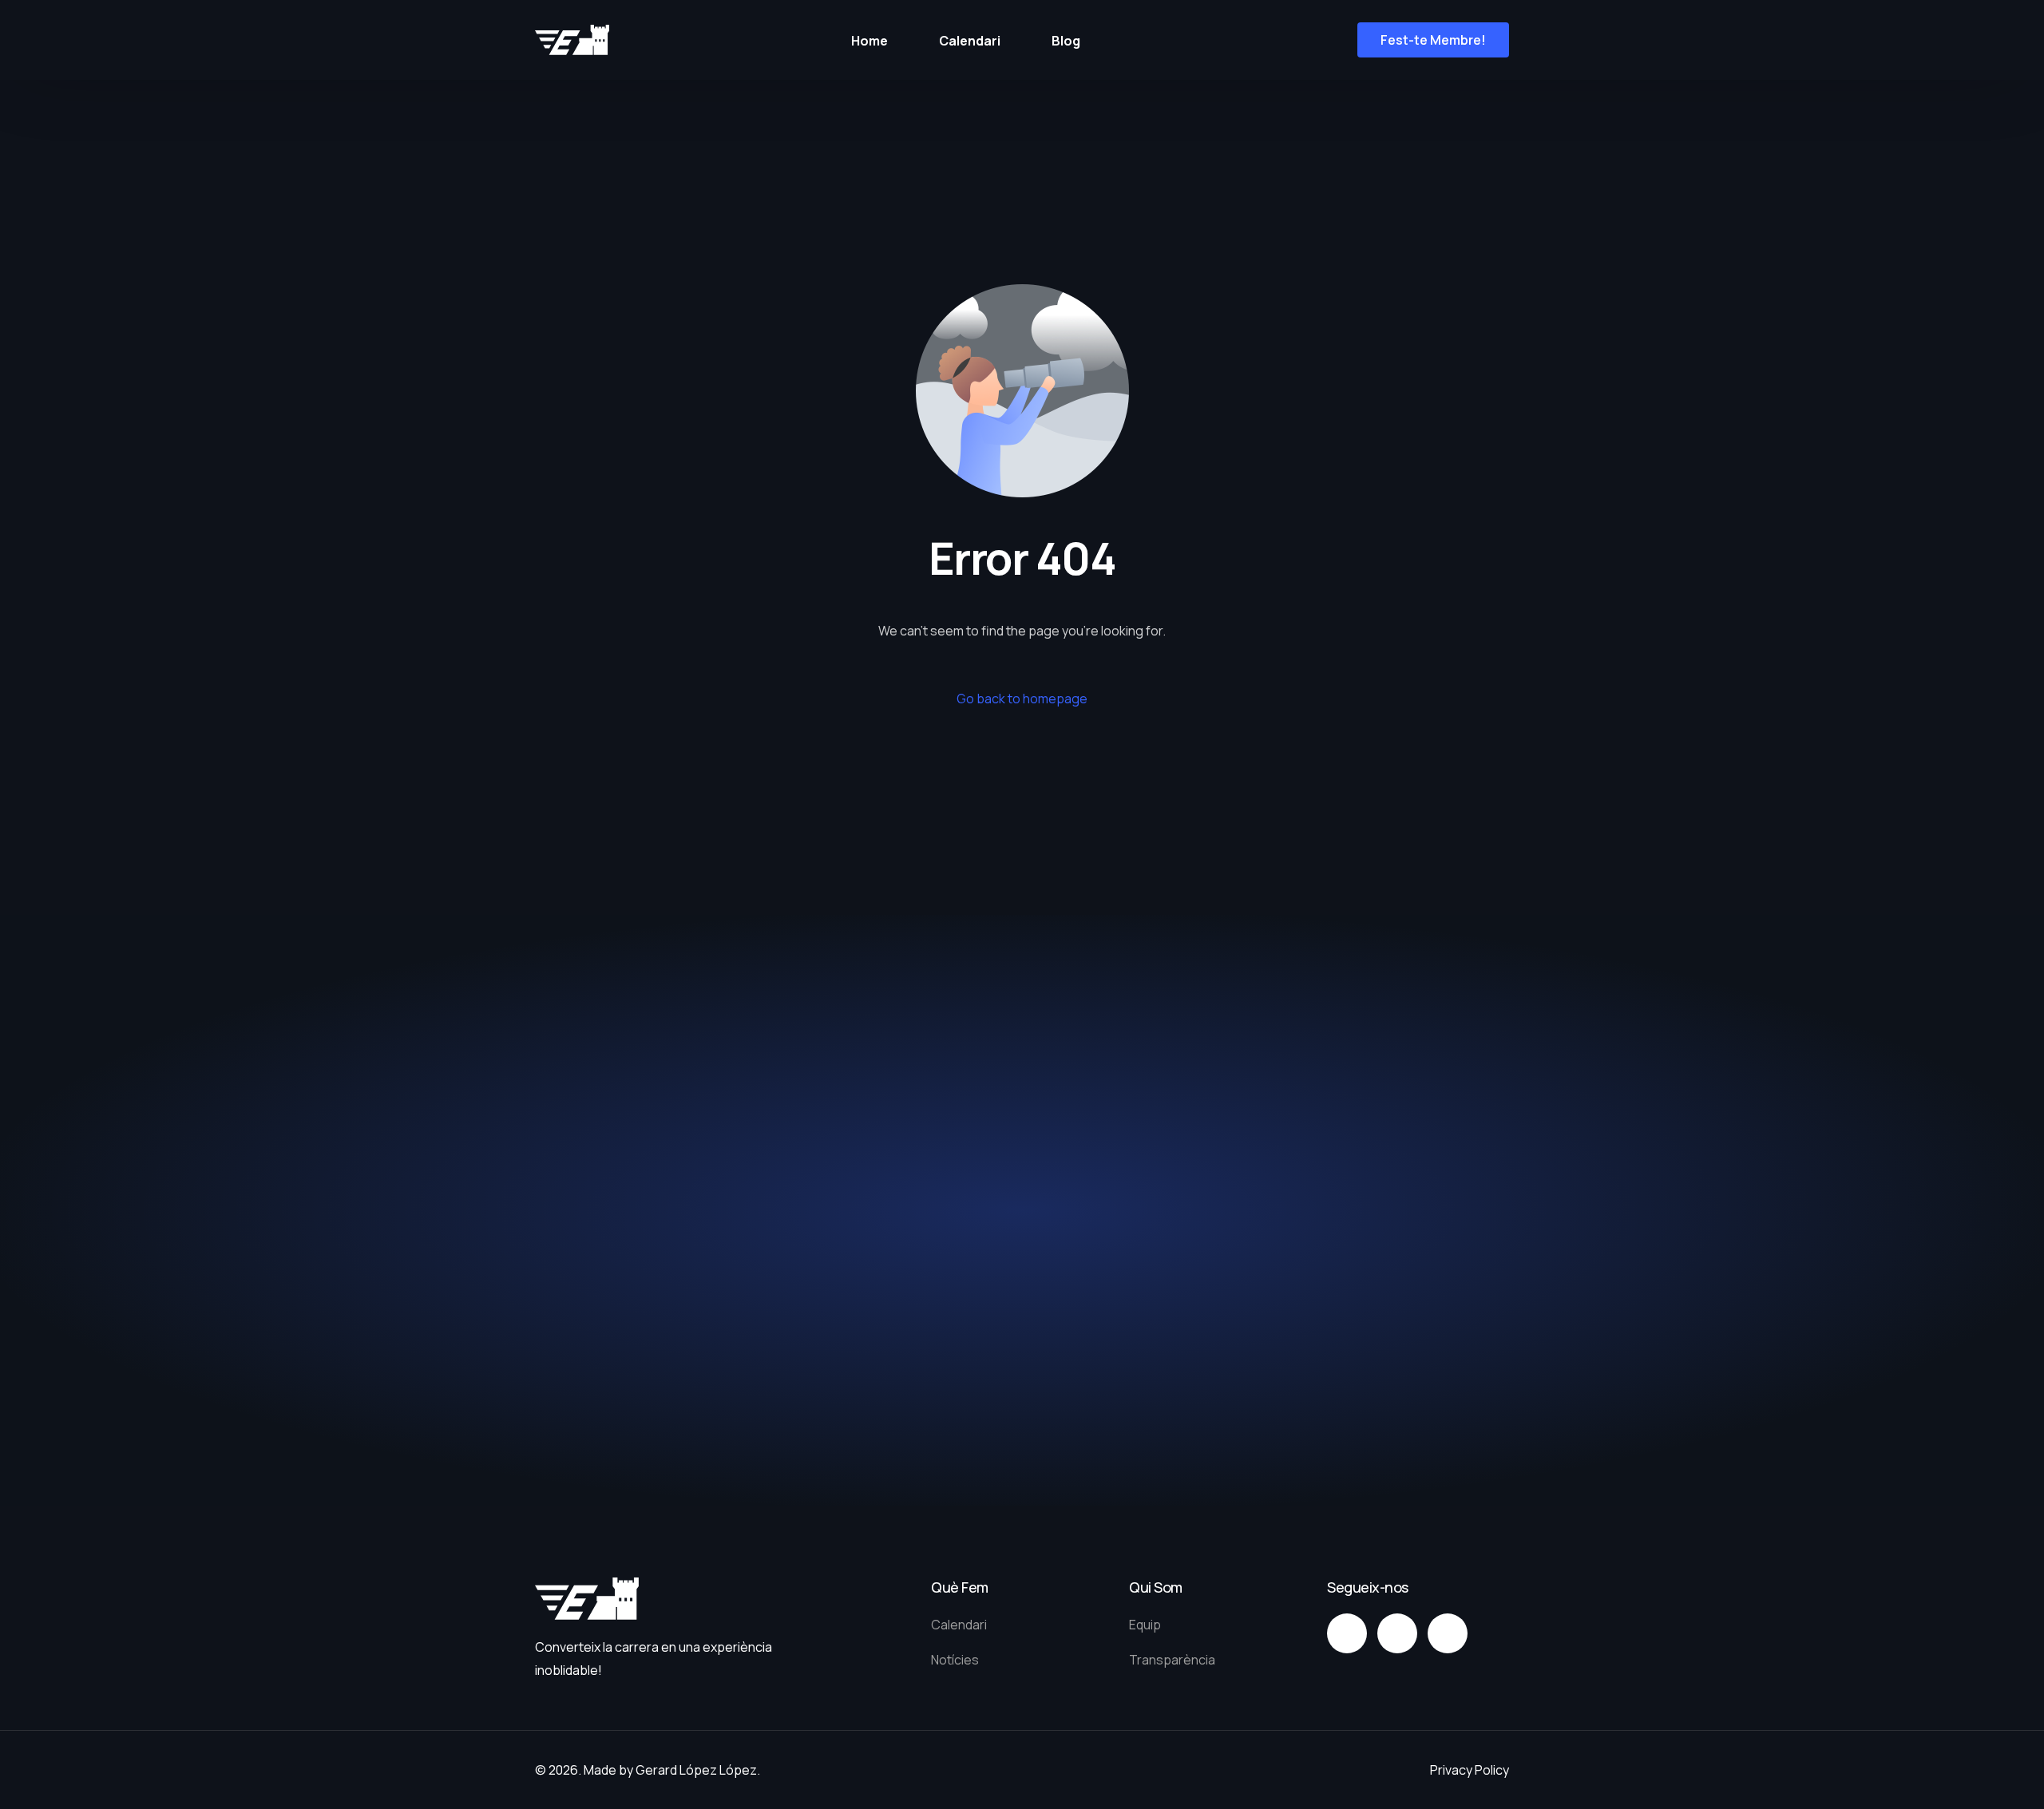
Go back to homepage (1022, 699)
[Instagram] (1347, 1633)
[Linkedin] (1448, 1633)
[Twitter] (1397, 1633)
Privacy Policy (1470, 1770)
